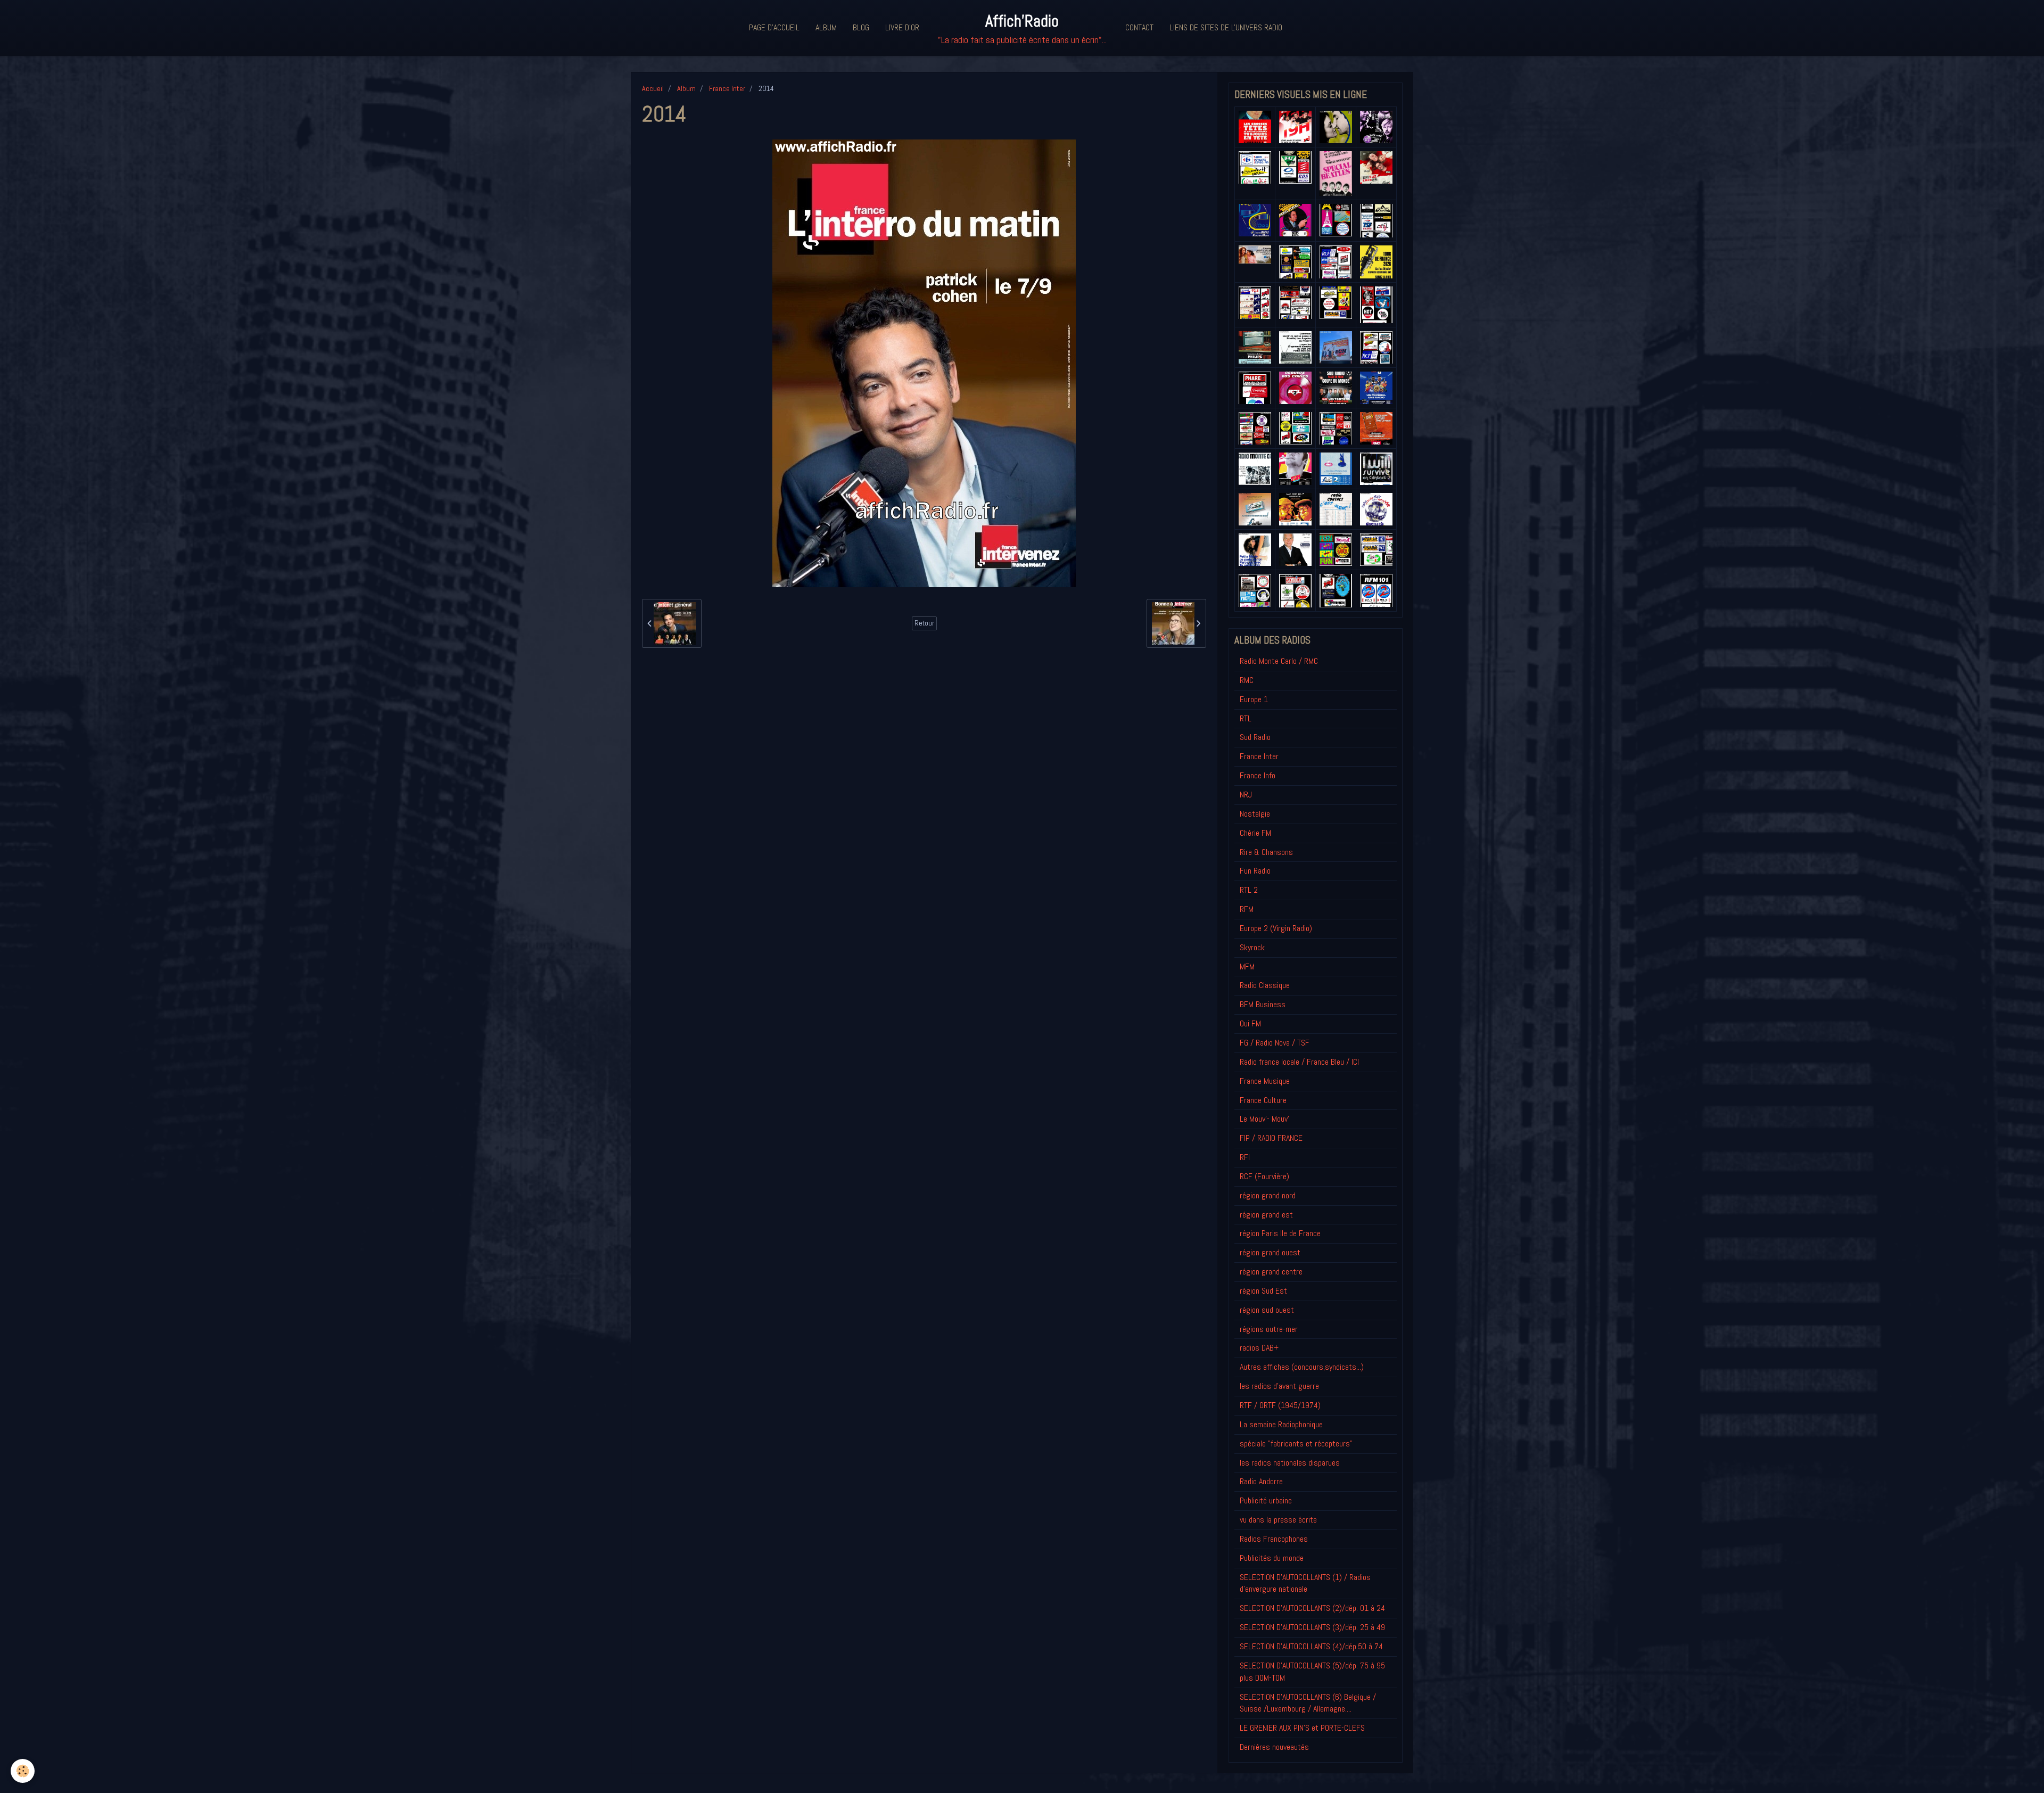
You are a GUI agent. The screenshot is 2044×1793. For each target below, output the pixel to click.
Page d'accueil (774, 27)
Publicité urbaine (1266, 1500)
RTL (1246, 718)
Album (826, 27)
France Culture (1263, 1100)
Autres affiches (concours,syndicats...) (1302, 1367)
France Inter (727, 88)
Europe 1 (1254, 699)
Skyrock (1252, 947)
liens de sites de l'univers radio (1226, 27)
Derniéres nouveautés (1274, 1747)
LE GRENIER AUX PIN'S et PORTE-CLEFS (1302, 1728)
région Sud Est (1263, 1291)
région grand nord (1268, 1195)
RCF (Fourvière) (1264, 1176)
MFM (1247, 967)
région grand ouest (1270, 1252)
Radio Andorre (1261, 1481)
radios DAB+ (1259, 1348)
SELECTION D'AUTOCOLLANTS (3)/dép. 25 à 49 (1312, 1627)
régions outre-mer (1269, 1329)
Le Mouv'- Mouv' (1264, 1119)
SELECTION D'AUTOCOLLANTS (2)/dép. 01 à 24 (1312, 1608)
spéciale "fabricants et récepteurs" (1296, 1444)
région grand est (1266, 1215)
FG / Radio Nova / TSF (1275, 1043)
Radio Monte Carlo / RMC (1279, 661)
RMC (1247, 680)
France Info (1258, 775)
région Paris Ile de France (1280, 1233)
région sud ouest (1267, 1310)
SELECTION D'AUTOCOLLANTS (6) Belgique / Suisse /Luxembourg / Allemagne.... (1308, 1703)
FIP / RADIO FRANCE (1271, 1138)
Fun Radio (1255, 871)
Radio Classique (1265, 985)
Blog (861, 27)
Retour (924, 623)
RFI (1245, 1157)
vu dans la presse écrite (1278, 1520)
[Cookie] (23, 1771)
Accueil (653, 88)
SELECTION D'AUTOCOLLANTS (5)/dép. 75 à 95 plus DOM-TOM (1312, 1672)
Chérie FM (1255, 833)
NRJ (1246, 795)
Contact (1139, 27)
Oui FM (1250, 1023)
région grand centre (1271, 1272)
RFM (1247, 909)
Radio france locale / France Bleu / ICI (1299, 1062)
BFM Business (1263, 1004)
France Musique (1265, 1081)
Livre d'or (902, 27)
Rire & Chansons (1266, 852)
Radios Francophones (1274, 1539)
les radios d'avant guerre (1279, 1386)
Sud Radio (1255, 737)
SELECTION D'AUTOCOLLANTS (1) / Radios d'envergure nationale (1305, 1583)
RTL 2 (1249, 890)
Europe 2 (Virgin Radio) (1276, 928)
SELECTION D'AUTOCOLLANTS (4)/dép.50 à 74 (1311, 1646)
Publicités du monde (1272, 1558)
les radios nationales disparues (1290, 1463)
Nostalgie (1255, 814)
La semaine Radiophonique (1281, 1424)
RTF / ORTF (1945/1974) (1280, 1405)
